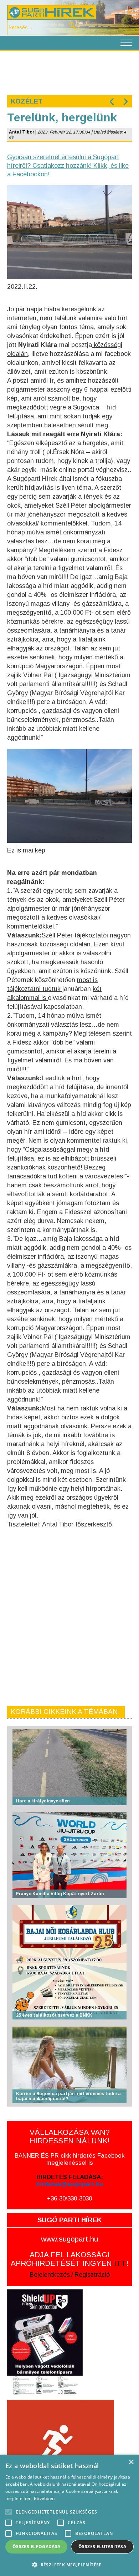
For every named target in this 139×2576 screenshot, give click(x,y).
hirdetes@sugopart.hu (70, 2184)
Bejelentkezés (50, 2275)
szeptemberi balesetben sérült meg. (58, 425)
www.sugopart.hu (69, 2239)
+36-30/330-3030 (69, 2198)
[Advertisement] (69, 72)
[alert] (69, 2515)
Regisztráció (92, 2275)
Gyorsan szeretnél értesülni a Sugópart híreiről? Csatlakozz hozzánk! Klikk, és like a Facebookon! (68, 166)
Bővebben (44, 2498)
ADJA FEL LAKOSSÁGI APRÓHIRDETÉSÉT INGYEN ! (69, 2259)
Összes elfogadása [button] (37, 2547)
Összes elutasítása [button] (102, 2547)
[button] (69, 2564)
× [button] (131, 2462)
